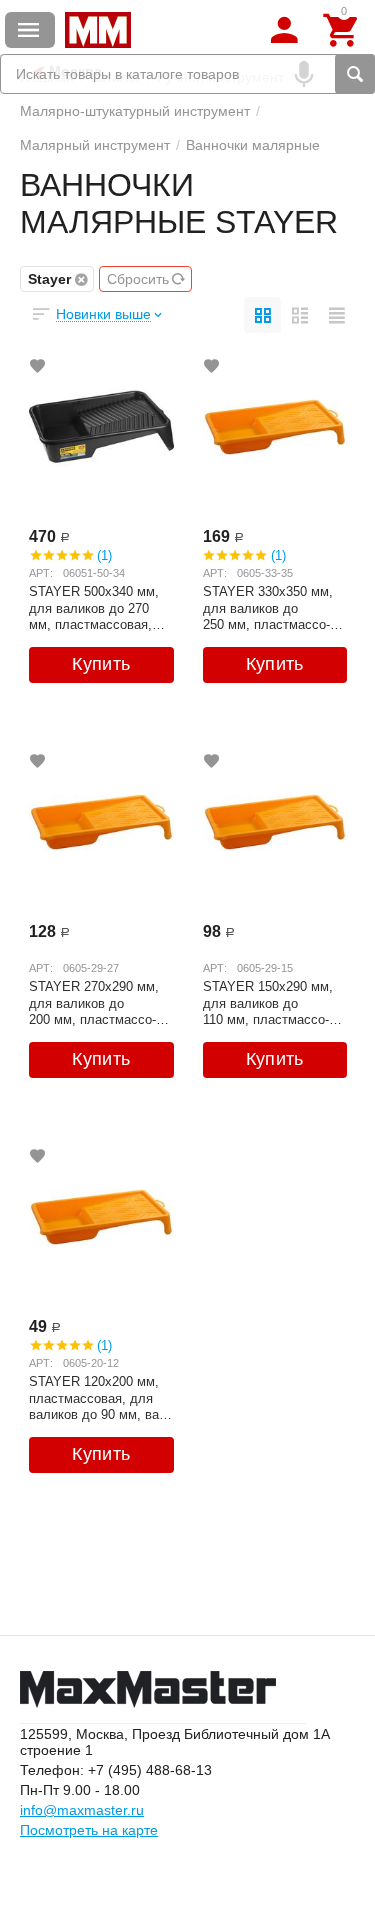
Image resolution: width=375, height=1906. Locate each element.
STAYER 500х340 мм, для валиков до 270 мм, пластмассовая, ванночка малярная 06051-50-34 (94, 608)
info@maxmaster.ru (82, 1810)
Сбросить (138, 279)
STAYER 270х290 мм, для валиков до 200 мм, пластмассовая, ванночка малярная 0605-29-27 (94, 1003)
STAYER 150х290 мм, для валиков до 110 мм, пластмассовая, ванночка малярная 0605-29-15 (268, 1003)
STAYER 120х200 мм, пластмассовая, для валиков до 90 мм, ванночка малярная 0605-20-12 (99, 1398)
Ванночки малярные (253, 145)
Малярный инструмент (95, 145)
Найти (355, 74)
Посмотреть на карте (89, 1830)
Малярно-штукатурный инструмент (135, 111)
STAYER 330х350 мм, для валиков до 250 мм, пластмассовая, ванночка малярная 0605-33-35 (268, 608)
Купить (101, 664)
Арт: (41, 573)
